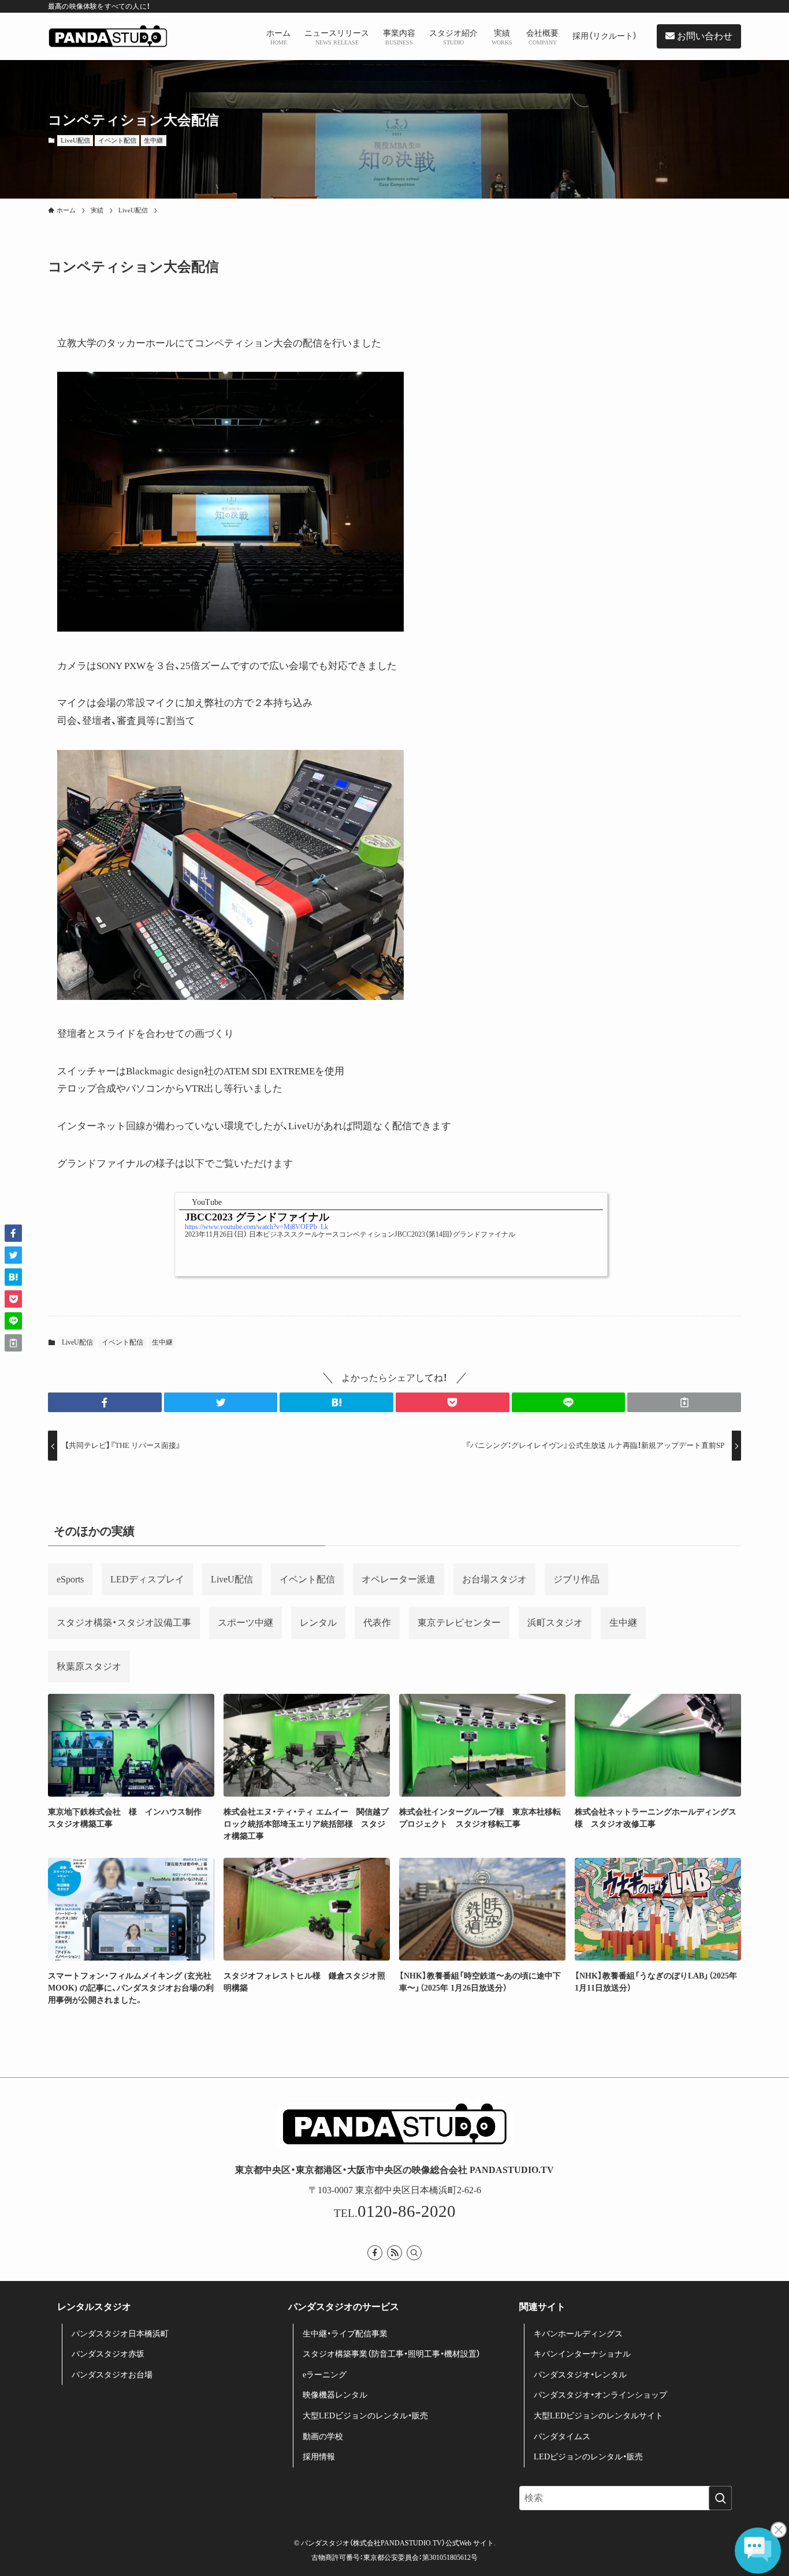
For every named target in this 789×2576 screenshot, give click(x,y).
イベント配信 (117, 140)
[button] (105, 1402)
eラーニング (325, 2375)
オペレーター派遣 (399, 1579)
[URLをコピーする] (684, 1402)
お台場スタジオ (494, 1579)
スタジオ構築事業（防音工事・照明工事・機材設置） (392, 2354)
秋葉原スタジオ (89, 1666)
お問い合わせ (704, 36)
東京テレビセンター (459, 1623)
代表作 (377, 1623)
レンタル (318, 1623)
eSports (70, 1579)
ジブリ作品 (576, 1579)
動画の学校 (323, 2437)
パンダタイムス (562, 2437)
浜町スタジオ (555, 1623)
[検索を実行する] (720, 2498)
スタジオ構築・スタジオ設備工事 (124, 1623)
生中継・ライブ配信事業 (345, 2334)
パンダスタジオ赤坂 (108, 2354)
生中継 (153, 140)
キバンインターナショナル (582, 2354)
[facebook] (375, 2253)
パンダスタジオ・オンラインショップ (600, 2395)
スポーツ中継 (245, 1623)
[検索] (414, 2253)
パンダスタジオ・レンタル (580, 2375)
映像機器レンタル (335, 2395)
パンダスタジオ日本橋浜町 (120, 2334)
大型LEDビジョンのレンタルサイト (598, 2416)
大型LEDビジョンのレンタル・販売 (365, 2416)
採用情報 (319, 2457)
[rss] (394, 2253)
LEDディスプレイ (147, 1579)
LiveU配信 (75, 140)
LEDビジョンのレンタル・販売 (588, 2457)
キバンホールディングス (578, 2334)
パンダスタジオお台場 (112, 2375)
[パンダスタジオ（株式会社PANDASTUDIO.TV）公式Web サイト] (108, 36)
